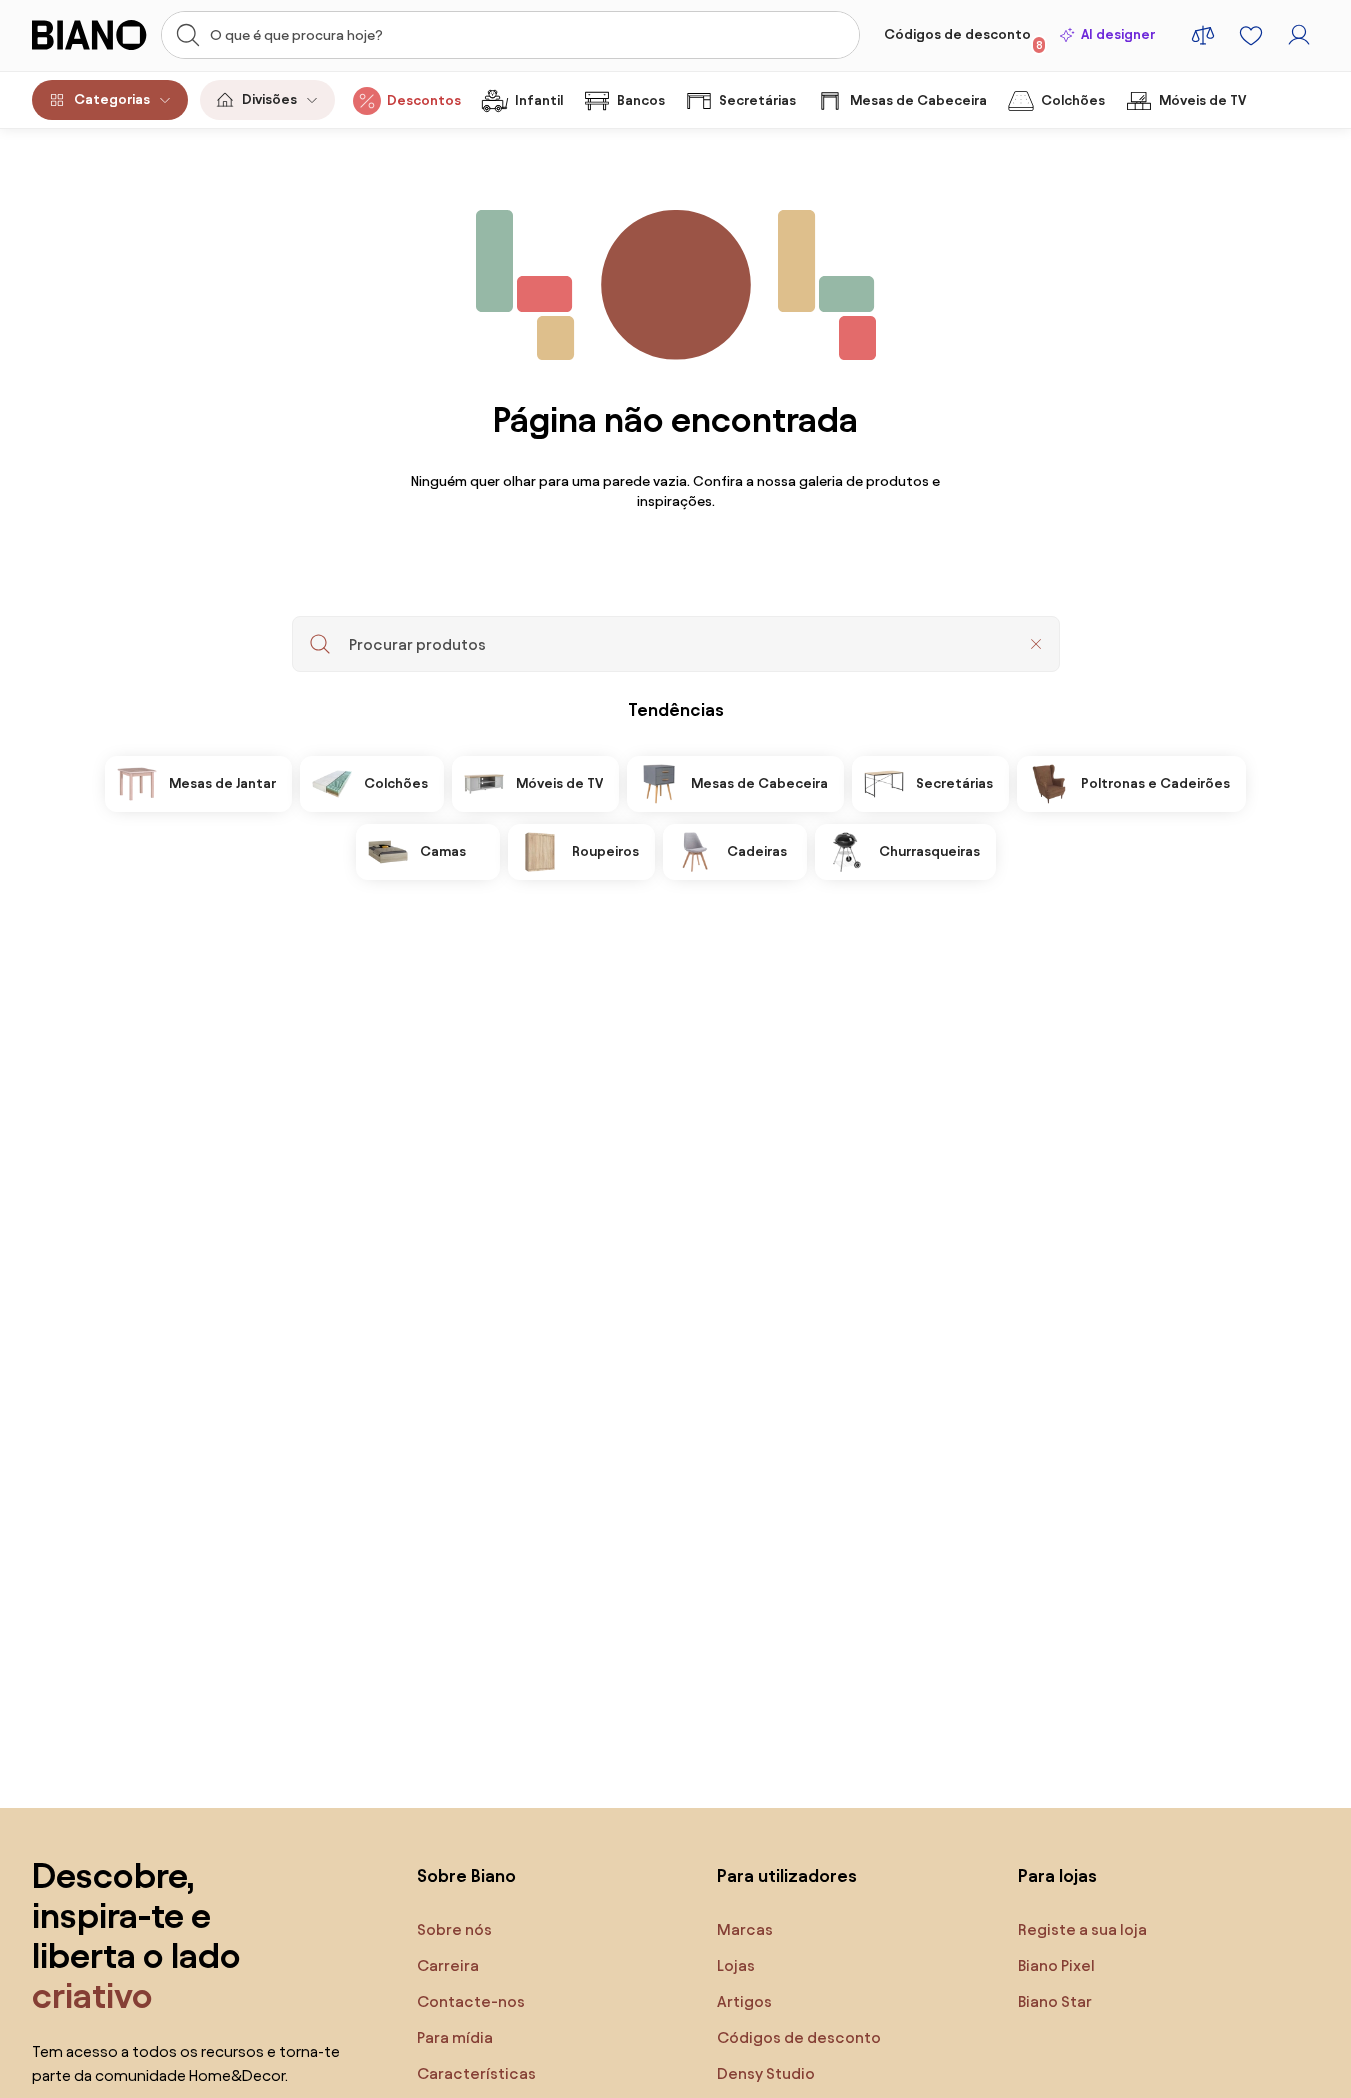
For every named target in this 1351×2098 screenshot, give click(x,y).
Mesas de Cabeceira (918, 100)
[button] (1036, 644)
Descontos (424, 100)
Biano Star (1055, 2001)
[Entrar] (1299, 35)
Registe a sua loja (1082, 1929)
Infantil (539, 100)
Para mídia (455, 2037)
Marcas (745, 1929)
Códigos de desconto (963, 39)
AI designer (1118, 34)
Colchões (1073, 100)
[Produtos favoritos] (1251, 35)
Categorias (112, 99)
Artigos (744, 2001)
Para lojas (1057, 1875)
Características (476, 2073)
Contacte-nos (471, 2001)
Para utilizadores (787, 1875)
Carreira (448, 1965)
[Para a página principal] (90, 35)
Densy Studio (766, 2073)
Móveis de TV (1202, 100)
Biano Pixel (1056, 1965)
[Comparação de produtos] (1203, 35)
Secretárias (757, 100)
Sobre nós (454, 1929)
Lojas (736, 1965)
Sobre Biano (466, 1875)
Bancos (641, 100)
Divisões (269, 99)
